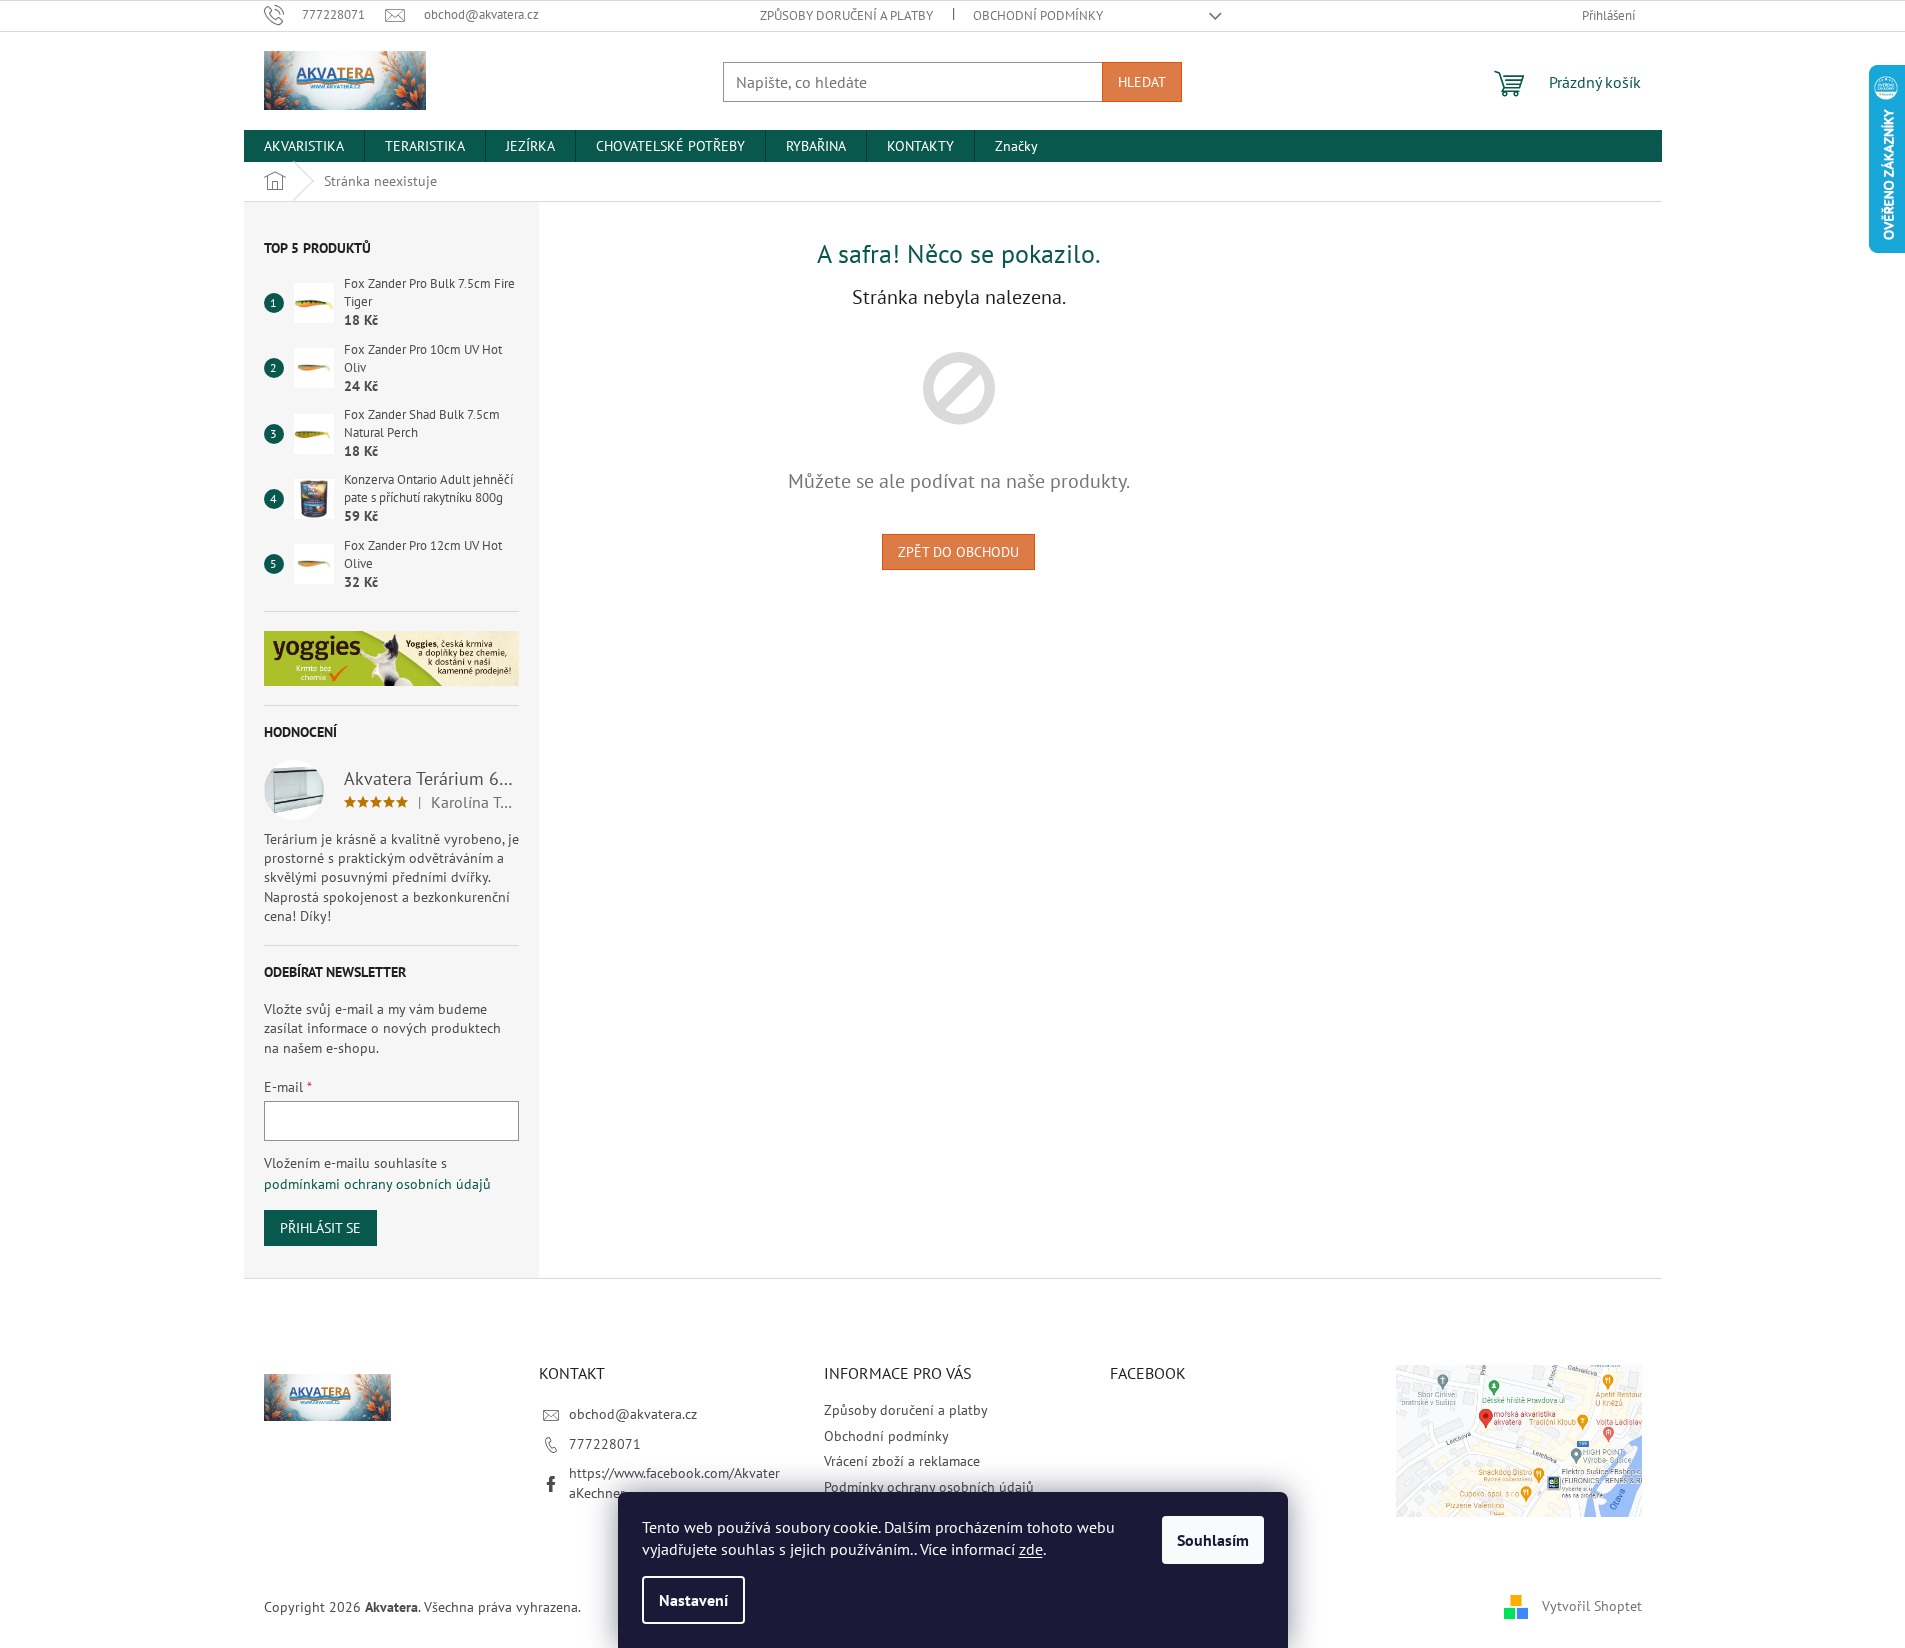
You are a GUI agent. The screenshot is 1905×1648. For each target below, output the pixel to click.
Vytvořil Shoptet (1592, 1606)
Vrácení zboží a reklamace (902, 1461)
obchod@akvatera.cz (633, 1414)
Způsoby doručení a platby (846, 15)
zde (1031, 1549)
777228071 (605, 1444)
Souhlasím (1213, 1540)
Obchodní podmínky (1038, 15)
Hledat (1142, 82)
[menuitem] (304, 146)
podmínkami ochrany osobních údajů (377, 1184)
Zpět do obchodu (958, 552)
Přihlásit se (320, 1228)
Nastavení (693, 1600)
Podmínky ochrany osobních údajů (929, 1487)
